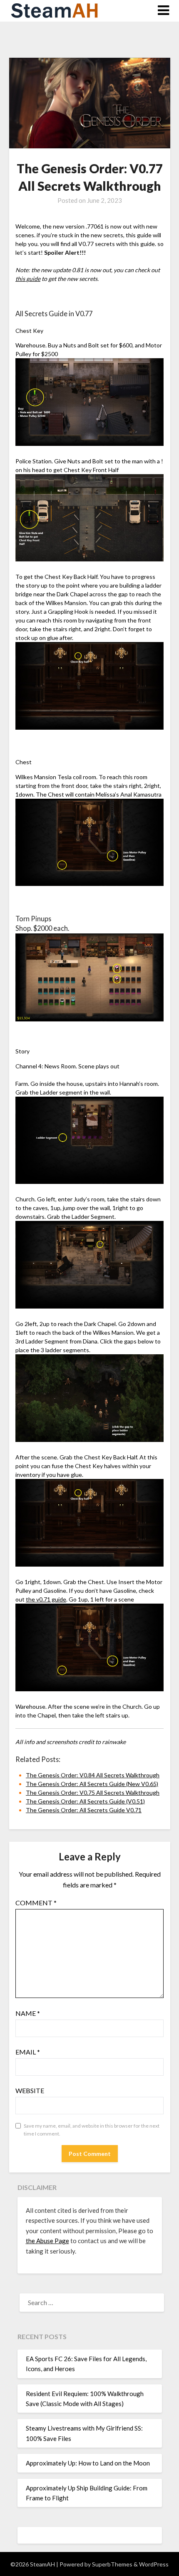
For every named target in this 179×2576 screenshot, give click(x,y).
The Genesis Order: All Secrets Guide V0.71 (84, 1810)
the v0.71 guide (46, 1599)
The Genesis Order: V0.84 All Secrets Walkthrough (93, 1775)
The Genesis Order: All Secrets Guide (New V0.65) (92, 1784)
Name (28, 2013)
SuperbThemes (112, 2564)
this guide (28, 279)
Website (30, 2090)
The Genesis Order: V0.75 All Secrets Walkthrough (93, 1792)
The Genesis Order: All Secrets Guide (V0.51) (85, 1801)
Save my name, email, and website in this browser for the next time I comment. (92, 2130)
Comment (36, 1903)
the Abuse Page (47, 2241)
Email (28, 2052)
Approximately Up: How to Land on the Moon (88, 2463)
